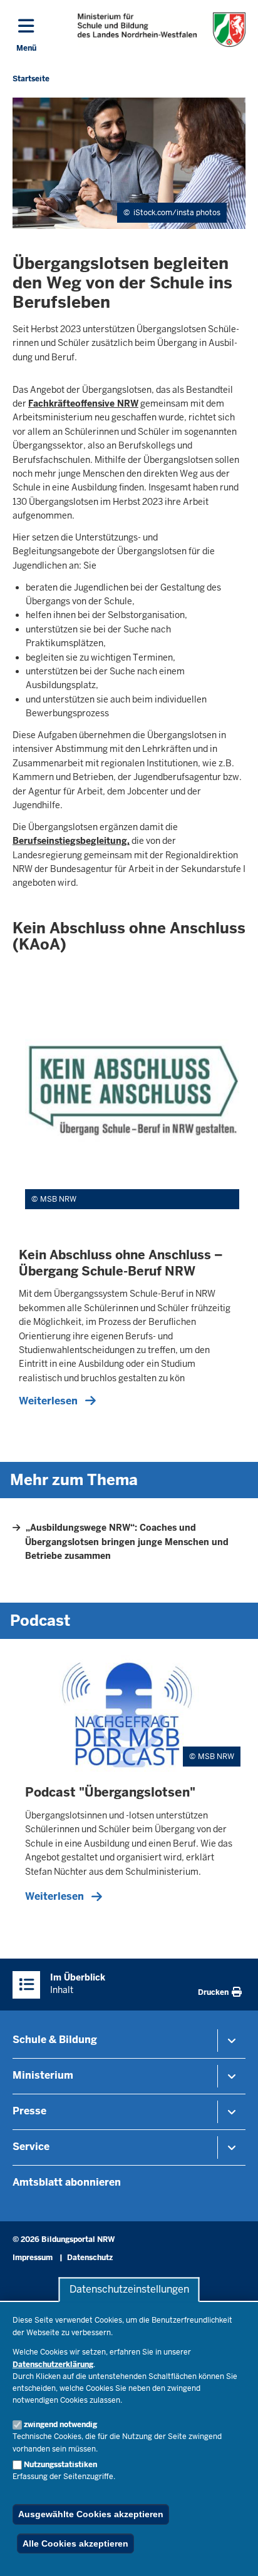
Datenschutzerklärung (53, 2365)
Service (31, 2147)
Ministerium (43, 2075)
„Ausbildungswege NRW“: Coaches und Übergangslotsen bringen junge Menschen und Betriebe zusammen (127, 1542)
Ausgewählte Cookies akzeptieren (91, 2514)
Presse (29, 2111)
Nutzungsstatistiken (60, 2465)
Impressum (33, 2258)
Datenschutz (90, 2258)
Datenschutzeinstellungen (129, 2290)
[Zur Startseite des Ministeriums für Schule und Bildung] (162, 30)
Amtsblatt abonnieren (67, 2182)
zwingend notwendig (60, 2425)
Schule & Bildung (55, 2040)
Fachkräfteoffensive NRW (83, 403)
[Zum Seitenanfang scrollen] (233, 2553)
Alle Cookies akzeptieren (75, 2543)
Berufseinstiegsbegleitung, (71, 841)
